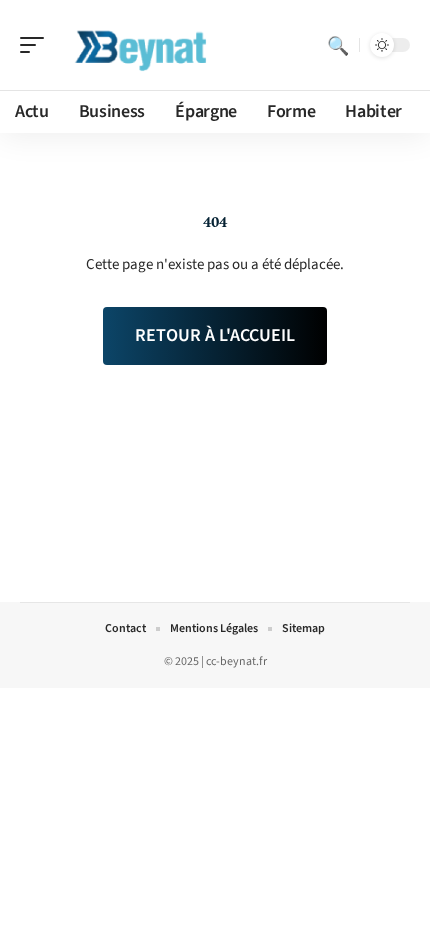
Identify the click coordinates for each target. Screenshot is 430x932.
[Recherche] (338, 45)
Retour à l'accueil (215, 335)
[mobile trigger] (37, 45)
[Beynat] (144, 45)
